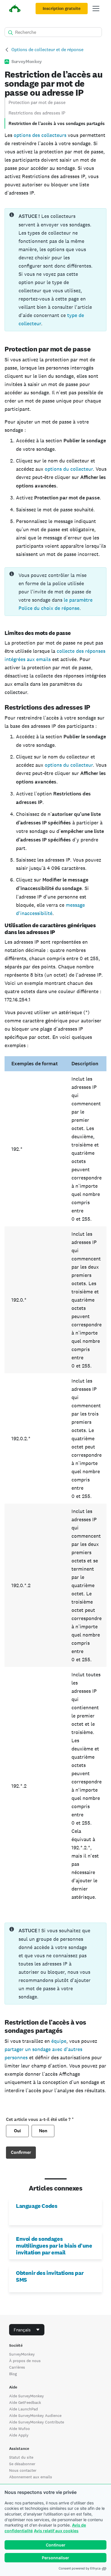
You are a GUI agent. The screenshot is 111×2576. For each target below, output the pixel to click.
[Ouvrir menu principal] (96, 9)
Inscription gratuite (62, 9)
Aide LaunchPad (23, 2409)
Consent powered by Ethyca (80, 2568)
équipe (59, 2041)
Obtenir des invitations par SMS (50, 2276)
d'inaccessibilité (34, 913)
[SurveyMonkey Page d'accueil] (15, 9)
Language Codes (37, 2206)
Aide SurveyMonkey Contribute (37, 2422)
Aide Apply (19, 2435)
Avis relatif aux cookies (56, 2531)
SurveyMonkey (22, 2354)
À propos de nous (25, 2361)
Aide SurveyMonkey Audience (35, 2415)
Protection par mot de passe (37, 102)
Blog (13, 2374)
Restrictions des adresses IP (37, 113)
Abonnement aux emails (31, 2477)
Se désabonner (22, 2464)
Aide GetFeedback (25, 2402)
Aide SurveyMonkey (26, 2396)
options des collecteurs (40, 135)
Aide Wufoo (19, 2429)
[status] (55, 270)
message (75, 905)
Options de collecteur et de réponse (47, 50)
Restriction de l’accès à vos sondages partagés (57, 123)
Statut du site (21, 2457)
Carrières (17, 2367)
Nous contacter (23, 2470)
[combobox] (27, 2330)
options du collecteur (69, 469)
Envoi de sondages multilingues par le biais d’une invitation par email (54, 2246)
